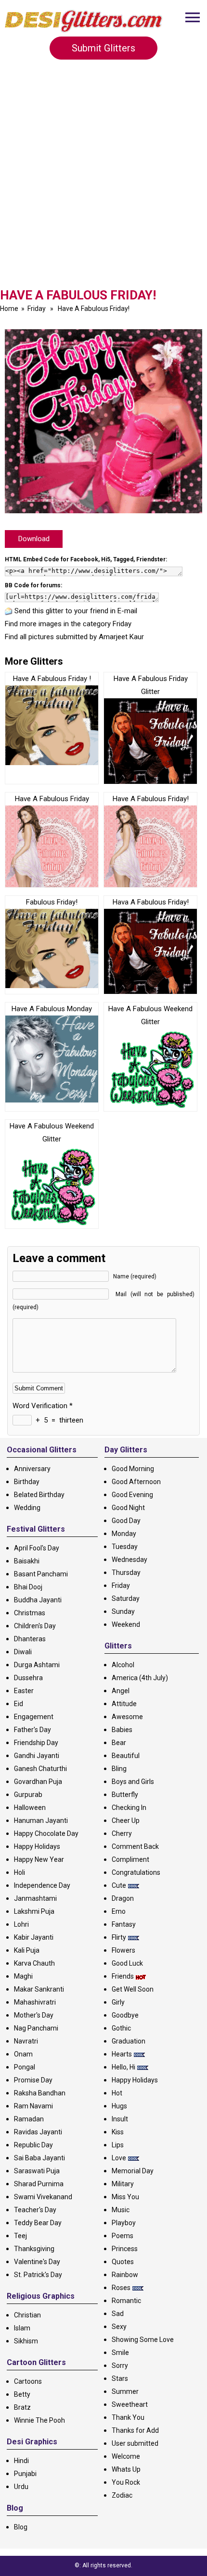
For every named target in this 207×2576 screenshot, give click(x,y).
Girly (118, 2002)
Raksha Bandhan (40, 2093)
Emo (119, 1911)
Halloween (30, 1808)
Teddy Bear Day (38, 2223)
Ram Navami (33, 2106)
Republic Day (33, 2145)
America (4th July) (140, 1678)
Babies (122, 1730)
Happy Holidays (37, 1846)
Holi (19, 1872)
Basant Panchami (41, 1574)
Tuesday (125, 1547)
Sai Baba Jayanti (39, 2158)
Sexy (119, 2327)
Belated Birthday (39, 1495)
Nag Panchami (36, 2028)
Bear (119, 1743)
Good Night (128, 1508)
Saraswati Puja (37, 2171)
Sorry (120, 2365)
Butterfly (125, 1795)
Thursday (126, 1573)
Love (119, 2158)
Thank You (128, 2417)
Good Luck (127, 1963)
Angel (121, 1691)
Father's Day (32, 1730)
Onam (23, 2054)
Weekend (126, 1624)
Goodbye (125, 2015)
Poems (123, 2236)
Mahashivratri (35, 2002)
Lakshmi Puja (34, 1911)
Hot (117, 2093)
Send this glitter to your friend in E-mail (76, 611)
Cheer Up (126, 1821)
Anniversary (32, 1469)
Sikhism (26, 2341)
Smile (120, 2353)
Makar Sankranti (39, 1989)
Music (121, 2210)
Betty (22, 2394)
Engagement (34, 1717)
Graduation (129, 2041)
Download (34, 539)
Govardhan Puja (38, 1782)
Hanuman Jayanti (41, 1821)
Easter (24, 1691)
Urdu (21, 2487)
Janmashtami (35, 1898)
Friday (37, 309)
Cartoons (28, 2381)
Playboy (124, 2223)
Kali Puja (27, 1950)
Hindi (21, 2461)
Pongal (25, 2067)
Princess (125, 2249)
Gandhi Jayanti (37, 1756)
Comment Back (135, 1846)
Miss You (125, 2197)
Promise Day (33, 2080)
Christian (27, 2315)
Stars (120, 2378)
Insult (120, 2119)
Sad (118, 2314)
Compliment (130, 1859)
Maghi (23, 1976)
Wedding (27, 1508)
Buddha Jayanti (38, 1600)
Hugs (119, 2106)
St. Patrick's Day (38, 2275)
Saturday (126, 1598)
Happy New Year (39, 1859)
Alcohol (123, 1665)
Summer (125, 2391)
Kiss (118, 2132)
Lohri (21, 1924)
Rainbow (125, 2275)
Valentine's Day (37, 2262)
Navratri (26, 2041)
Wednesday (129, 1560)
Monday (124, 1534)
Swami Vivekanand (43, 2197)
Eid (19, 1704)
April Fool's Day (37, 1548)
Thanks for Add (135, 2430)
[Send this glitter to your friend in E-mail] (9, 611)
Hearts (122, 2054)
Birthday (27, 1482)
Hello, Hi (123, 2067)
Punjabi (25, 2474)
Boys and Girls (133, 1782)
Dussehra (28, 1678)
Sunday (123, 1611)
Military (123, 2184)
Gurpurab (28, 1795)
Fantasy (124, 1924)
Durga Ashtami (37, 1665)
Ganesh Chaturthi (40, 1769)
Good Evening (132, 1495)
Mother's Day (34, 2015)
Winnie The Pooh (39, 2420)
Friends (123, 1976)
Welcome (126, 2456)
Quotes (123, 2262)
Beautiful (126, 1756)
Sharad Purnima (39, 2184)
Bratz (22, 2407)
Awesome (127, 1717)
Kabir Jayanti (34, 1937)
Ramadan (29, 2119)
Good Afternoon (136, 1482)
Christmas (30, 1613)
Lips (118, 2145)
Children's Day (35, 1626)
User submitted (135, 2443)
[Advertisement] (103, 180)
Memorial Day (133, 2171)
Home (9, 309)
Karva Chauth (34, 1963)
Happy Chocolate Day (46, 1833)
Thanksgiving (34, 2249)
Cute (119, 1885)
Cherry (122, 1833)
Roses (121, 2288)
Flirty (119, 1937)
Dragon (123, 1898)
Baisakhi (27, 1561)
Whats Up (126, 2469)
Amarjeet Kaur (121, 637)
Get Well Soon (133, 1989)
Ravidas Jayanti (38, 2132)
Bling (119, 1769)
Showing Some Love (143, 2340)
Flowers (123, 1950)
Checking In (129, 1808)
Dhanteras (30, 1639)
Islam (22, 2328)
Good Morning (133, 1469)
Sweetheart (130, 2404)
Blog (21, 2527)
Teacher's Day (35, 2210)
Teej (20, 2236)
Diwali (23, 1652)
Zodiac (122, 2495)
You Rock (126, 2482)
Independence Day (42, 1885)
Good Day (126, 1521)
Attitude (124, 1704)
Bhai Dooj (28, 1587)
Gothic (121, 2028)
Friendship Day (36, 1743)
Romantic (126, 2301)
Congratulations (136, 1872)
